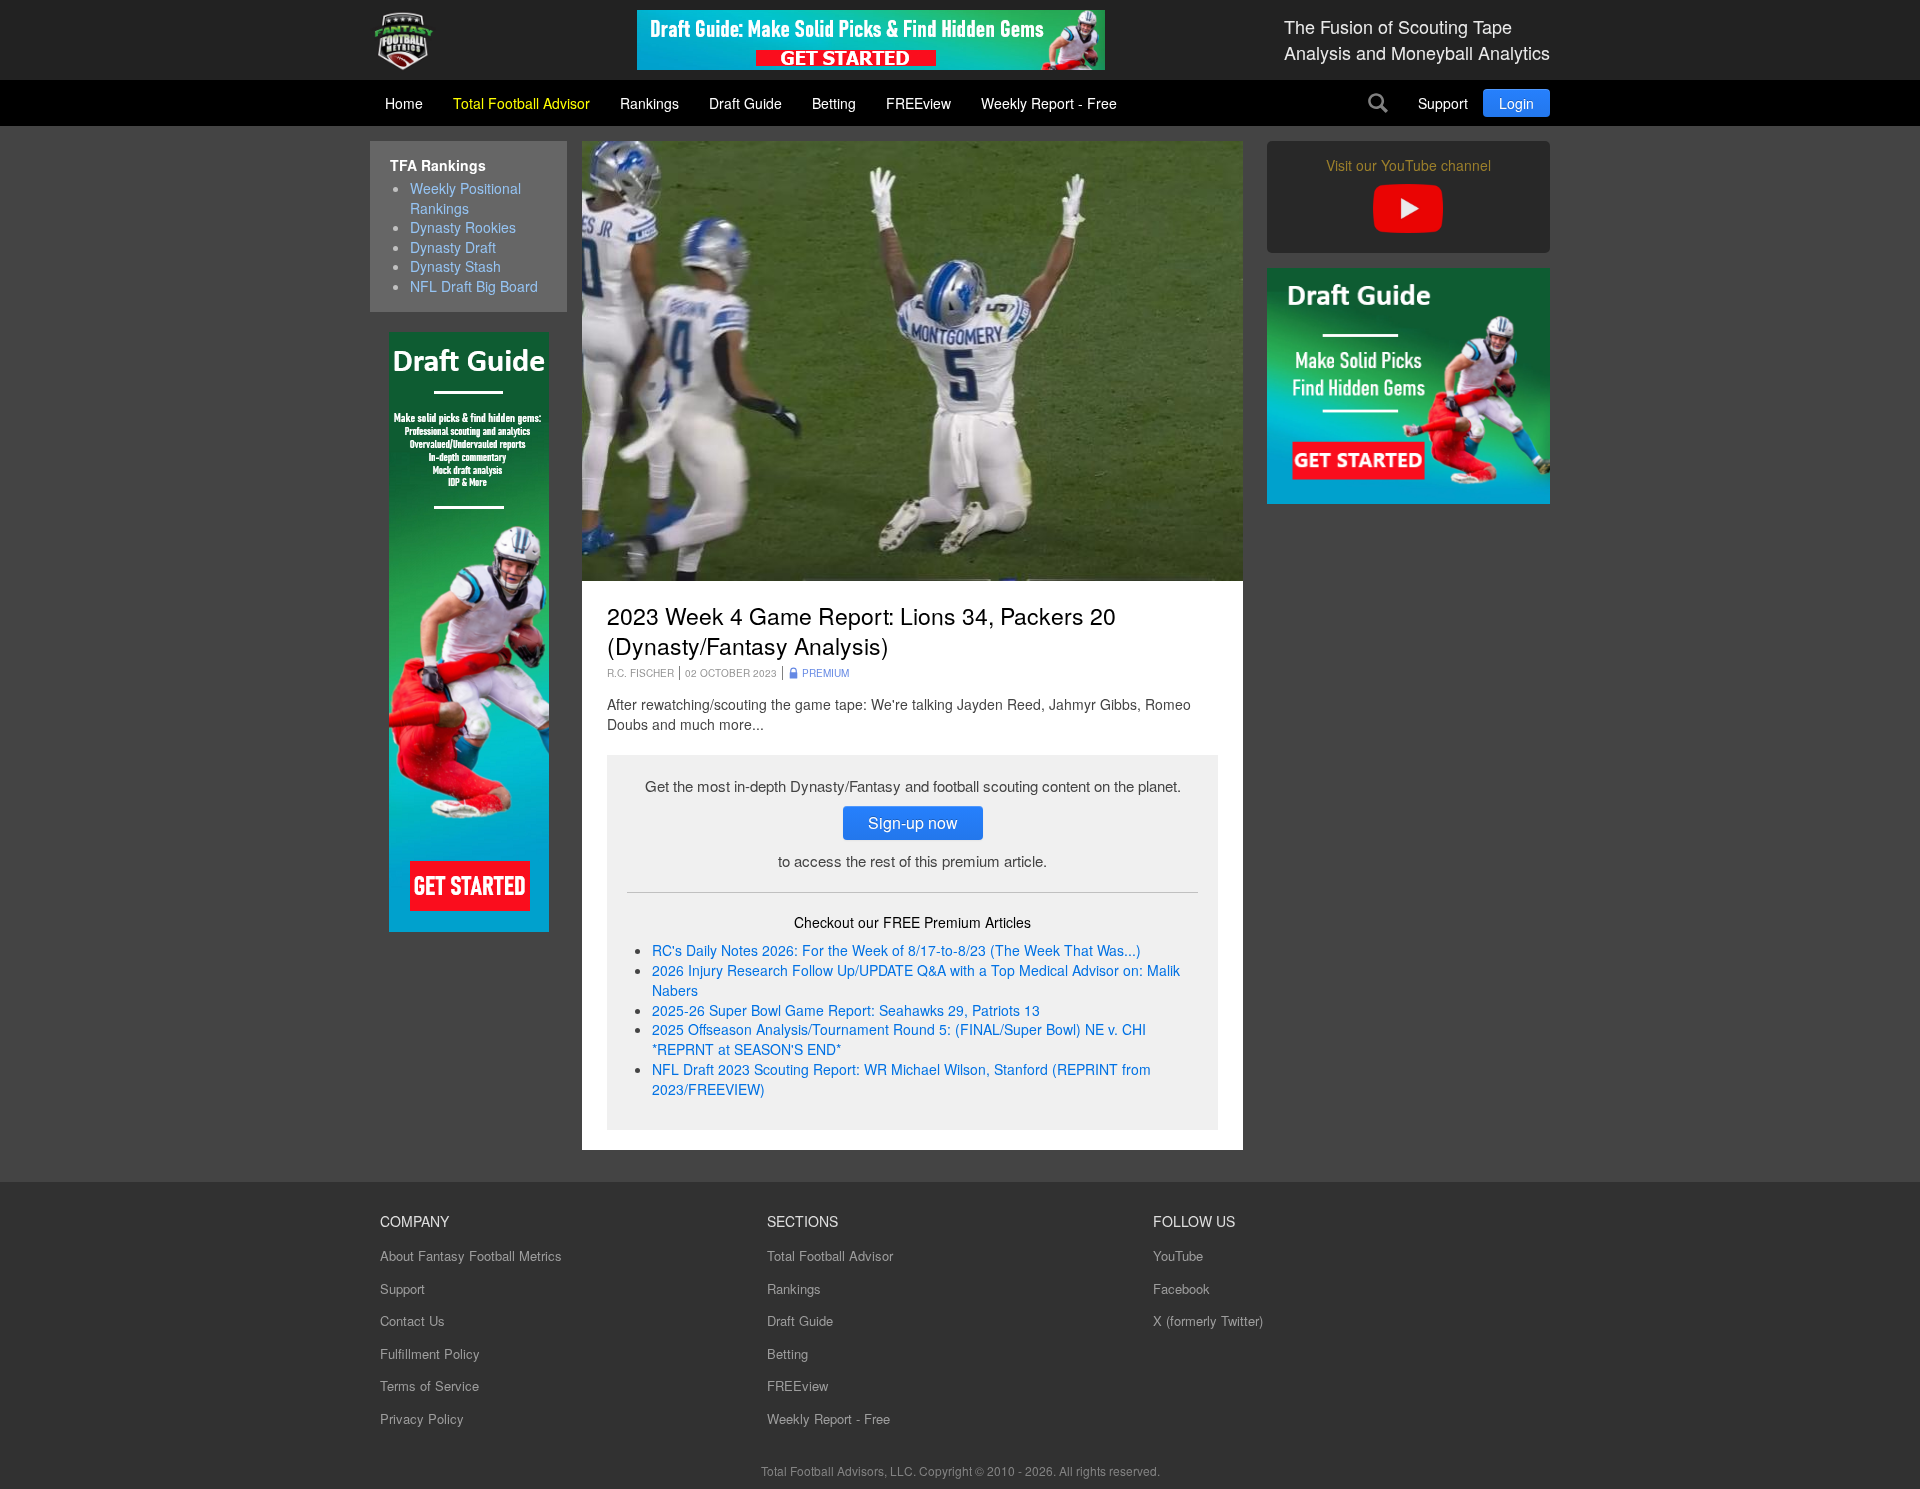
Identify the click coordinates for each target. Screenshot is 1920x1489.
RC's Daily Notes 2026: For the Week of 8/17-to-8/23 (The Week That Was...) (896, 950)
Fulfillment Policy (430, 1353)
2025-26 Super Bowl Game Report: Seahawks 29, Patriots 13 (846, 1010)
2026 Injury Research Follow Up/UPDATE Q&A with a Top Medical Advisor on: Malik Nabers (916, 980)
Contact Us (412, 1320)
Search (1378, 103)
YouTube (1178, 1255)
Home (404, 103)
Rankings (649, 103)
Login (1516, 103)
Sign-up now (913, 822)
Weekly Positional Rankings (465, 198)
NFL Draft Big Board (474, 286)
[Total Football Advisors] (411, 42)
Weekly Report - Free (1049, 103)
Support (1443, 103)
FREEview (918, 103)
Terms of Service (429, 1385)
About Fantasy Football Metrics (471, 1255)
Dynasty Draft (453, 247)
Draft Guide (745, 103)
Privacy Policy (422, 1418)
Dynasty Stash (455, 266)
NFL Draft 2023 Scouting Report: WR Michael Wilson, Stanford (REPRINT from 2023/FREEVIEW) (901, 1079)
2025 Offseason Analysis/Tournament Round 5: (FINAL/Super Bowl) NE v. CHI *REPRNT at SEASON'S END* (899, 1039)
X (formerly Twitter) (1208, 1320)
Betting (834, 103)
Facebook (1181, 1288)
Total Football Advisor (521, 103)
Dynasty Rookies (463, 227)
